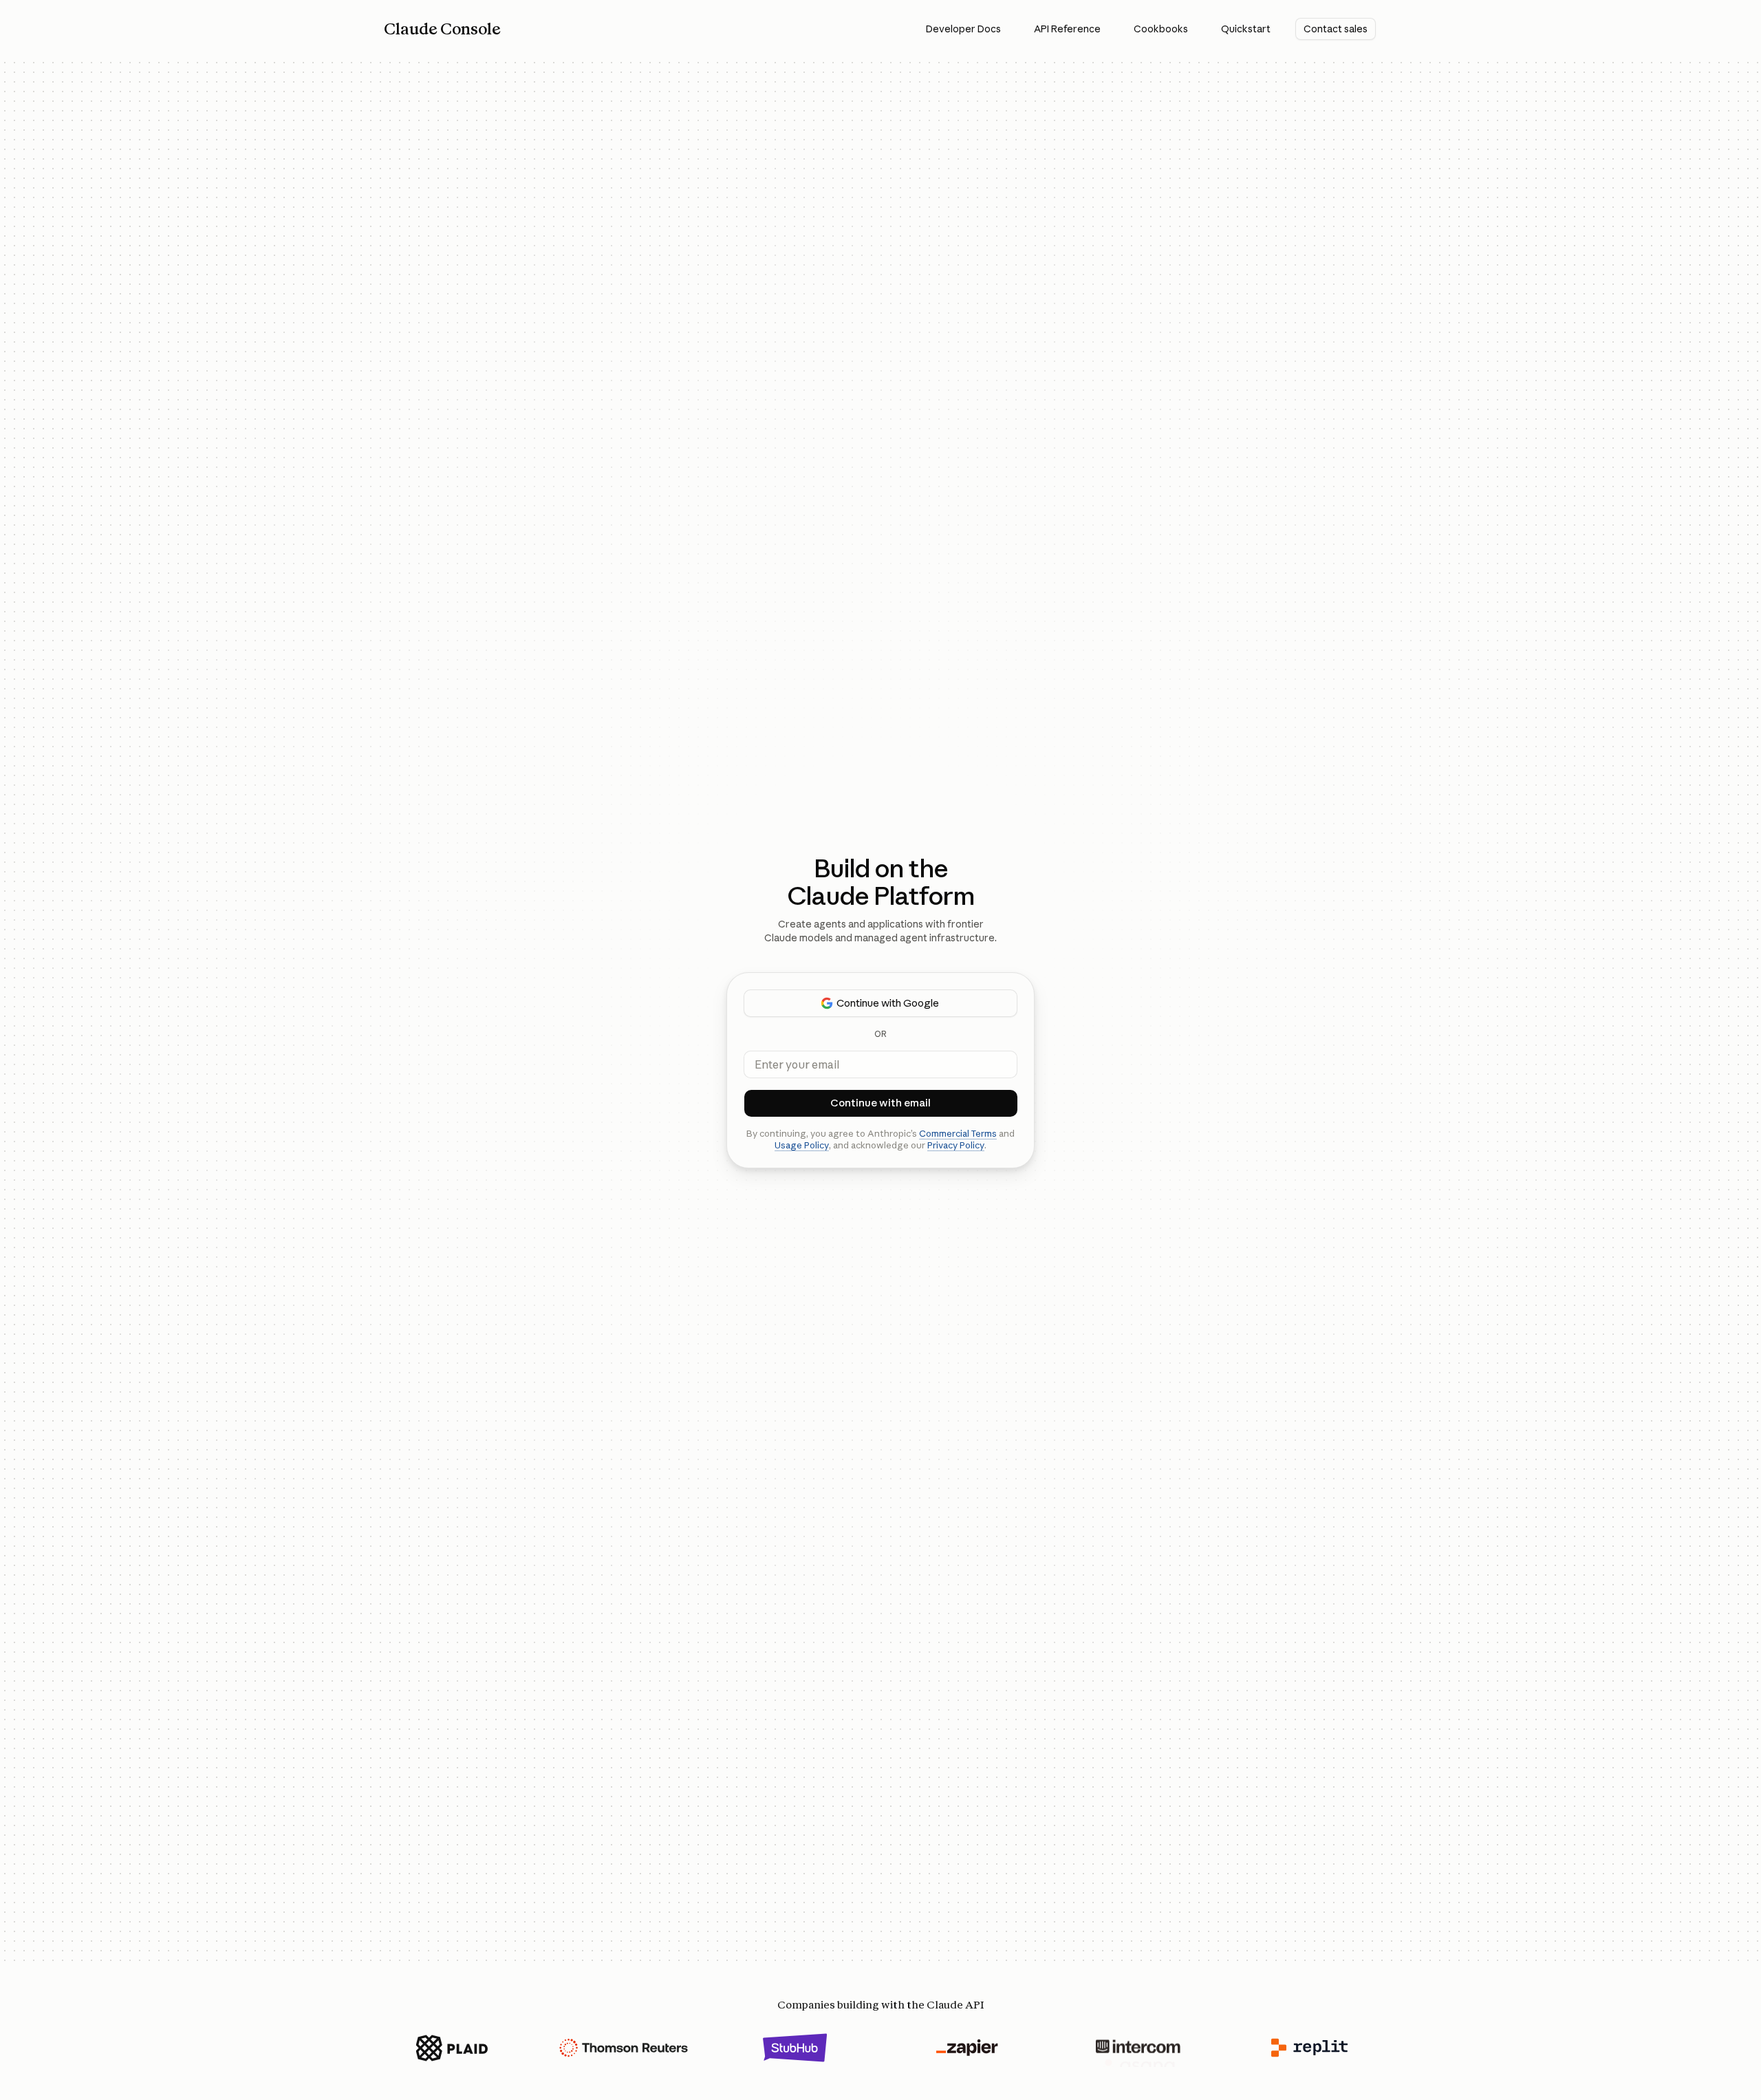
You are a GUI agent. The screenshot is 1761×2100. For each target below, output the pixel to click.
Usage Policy (802, 1145)
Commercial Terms (958, 1133)
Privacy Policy (956, 1145)
